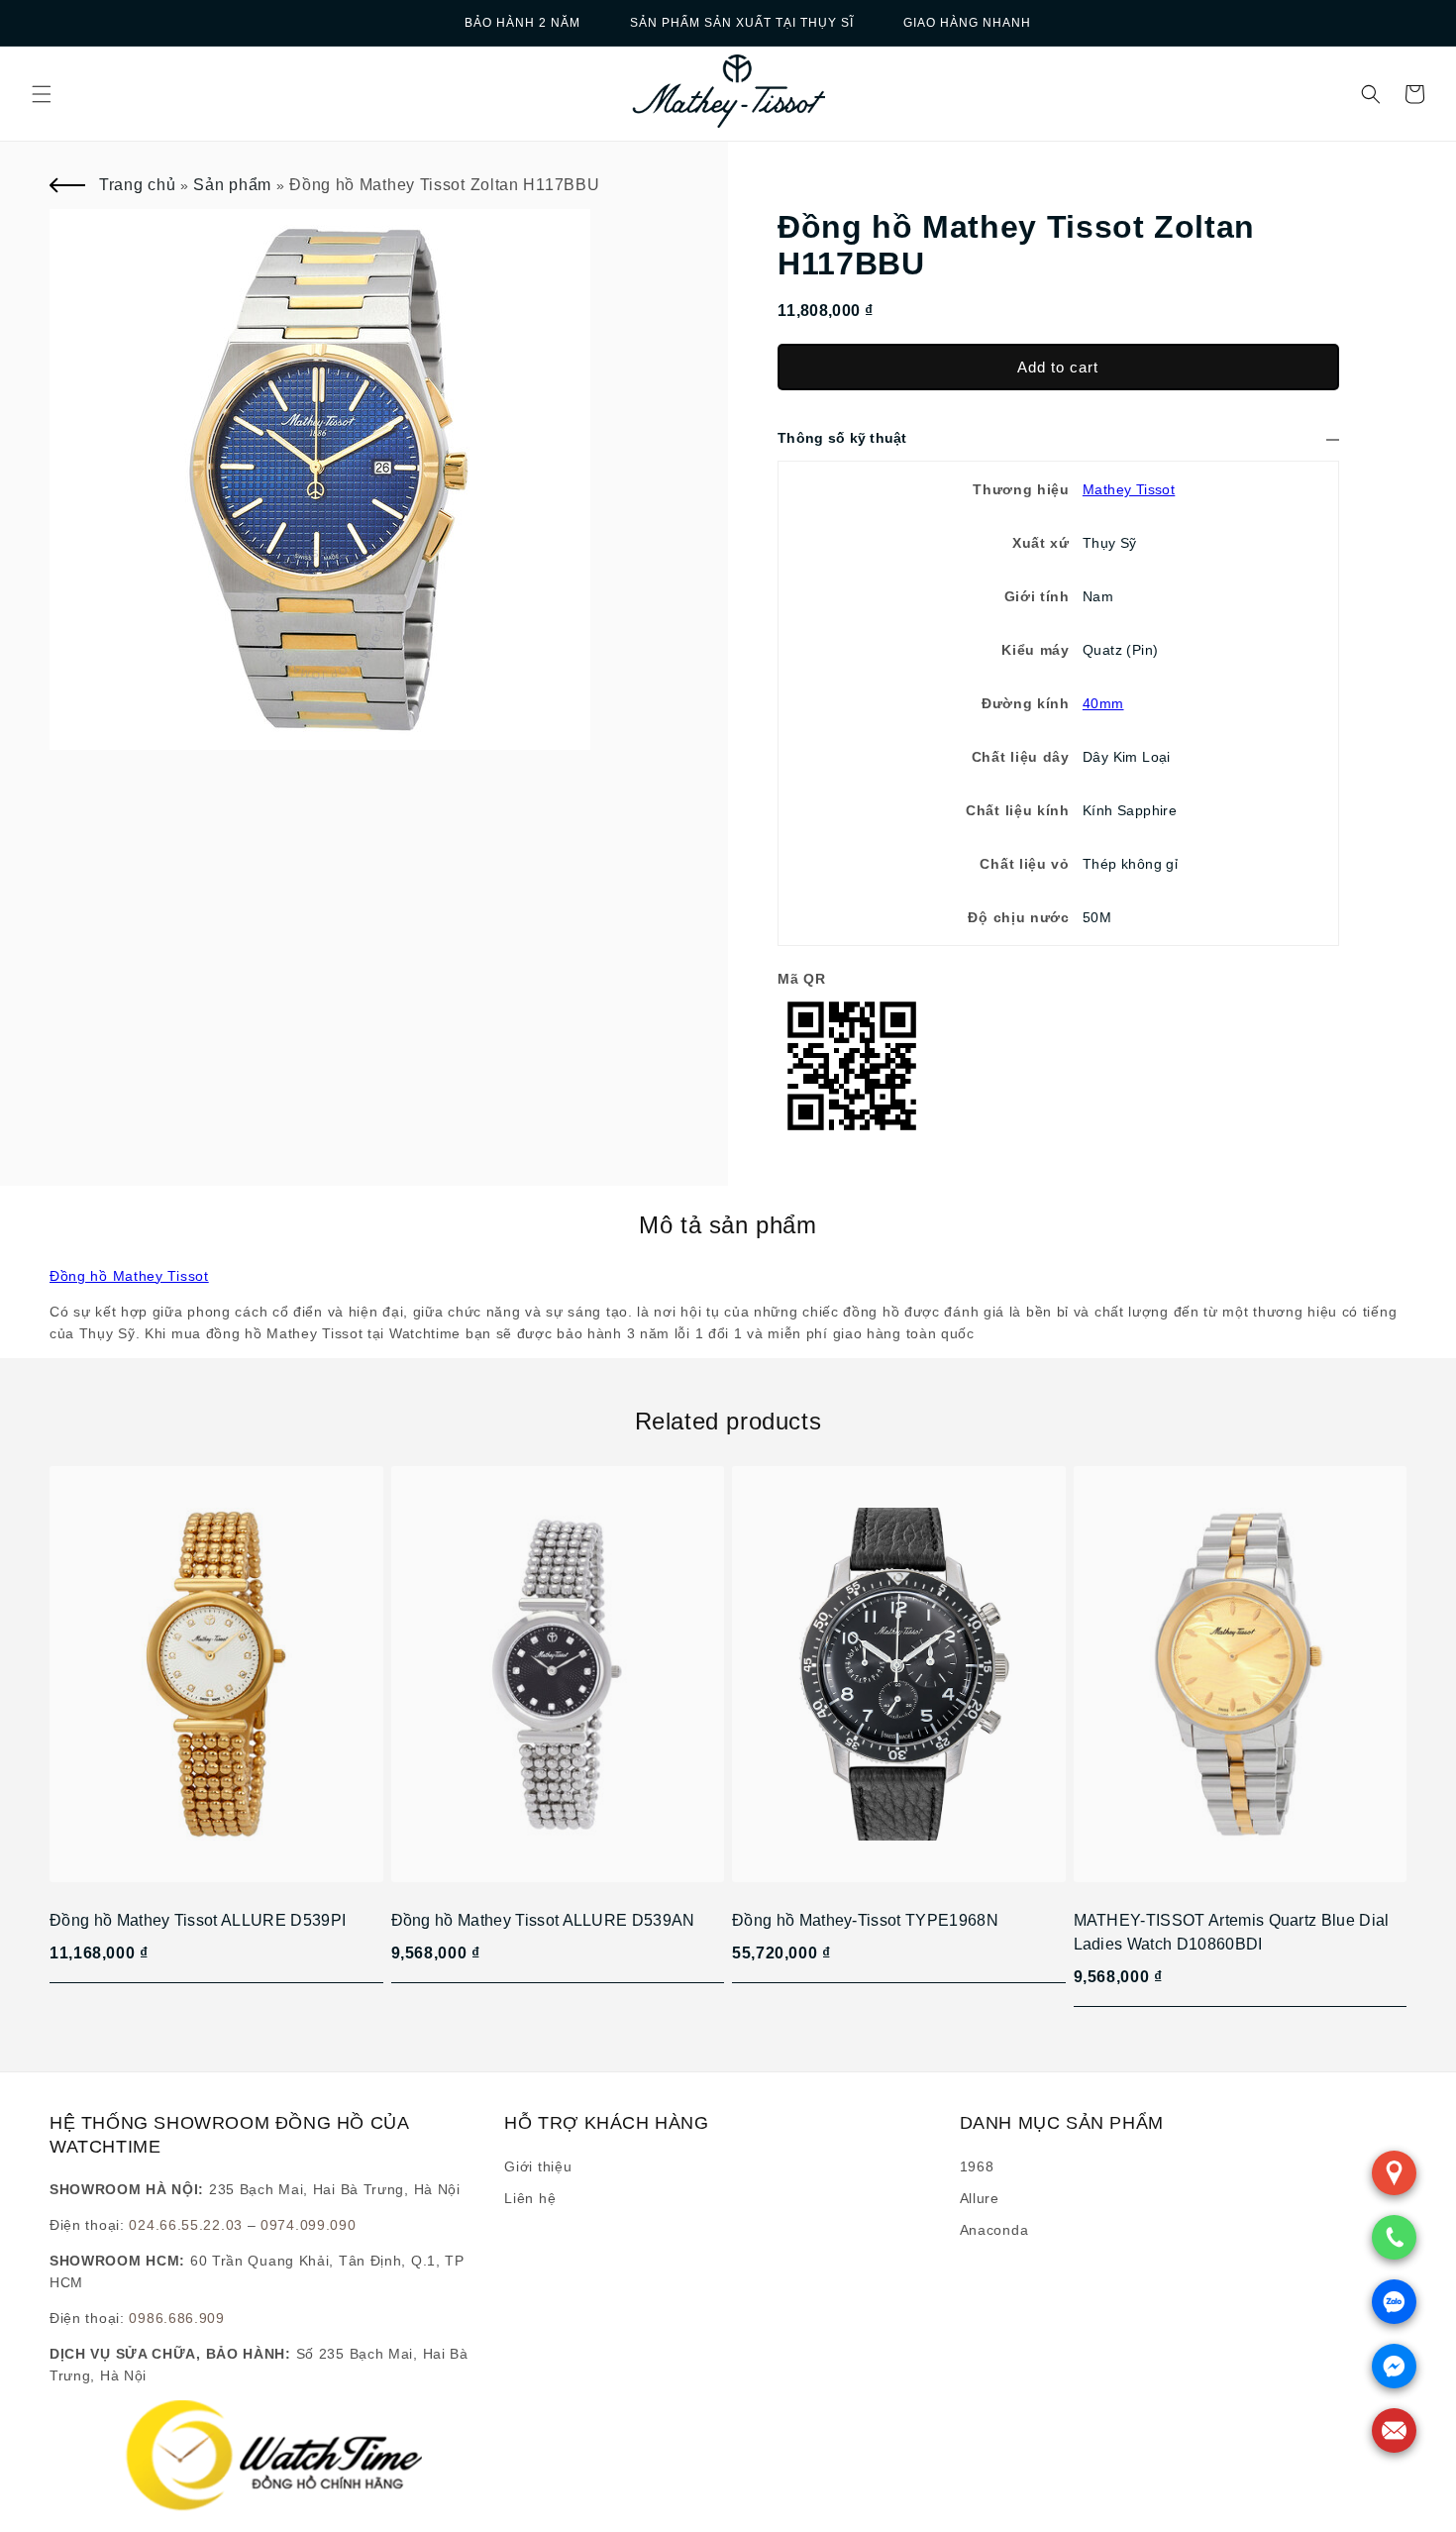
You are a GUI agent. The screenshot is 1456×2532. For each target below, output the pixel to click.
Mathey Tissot (1129, 489)
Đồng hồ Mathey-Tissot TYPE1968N (865, 1920)
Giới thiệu (538, 2166)
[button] (42, 94)
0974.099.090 (308, 2225)
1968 (977, 2166)
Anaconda (994, 2230)
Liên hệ (530, 2198)
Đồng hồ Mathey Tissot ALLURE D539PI (198, 1920)
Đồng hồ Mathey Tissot (129, 1276)
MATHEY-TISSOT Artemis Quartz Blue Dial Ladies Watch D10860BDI (1232, 1932)
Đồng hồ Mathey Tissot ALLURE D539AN (543, 1920)
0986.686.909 (176, 2318)
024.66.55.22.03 (186, 2225)
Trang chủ (137, 185)
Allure (980, 2198)
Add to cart (1058, 367)
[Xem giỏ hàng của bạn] (1414, 94)
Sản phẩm (232, 185)
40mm (1103, 703)
